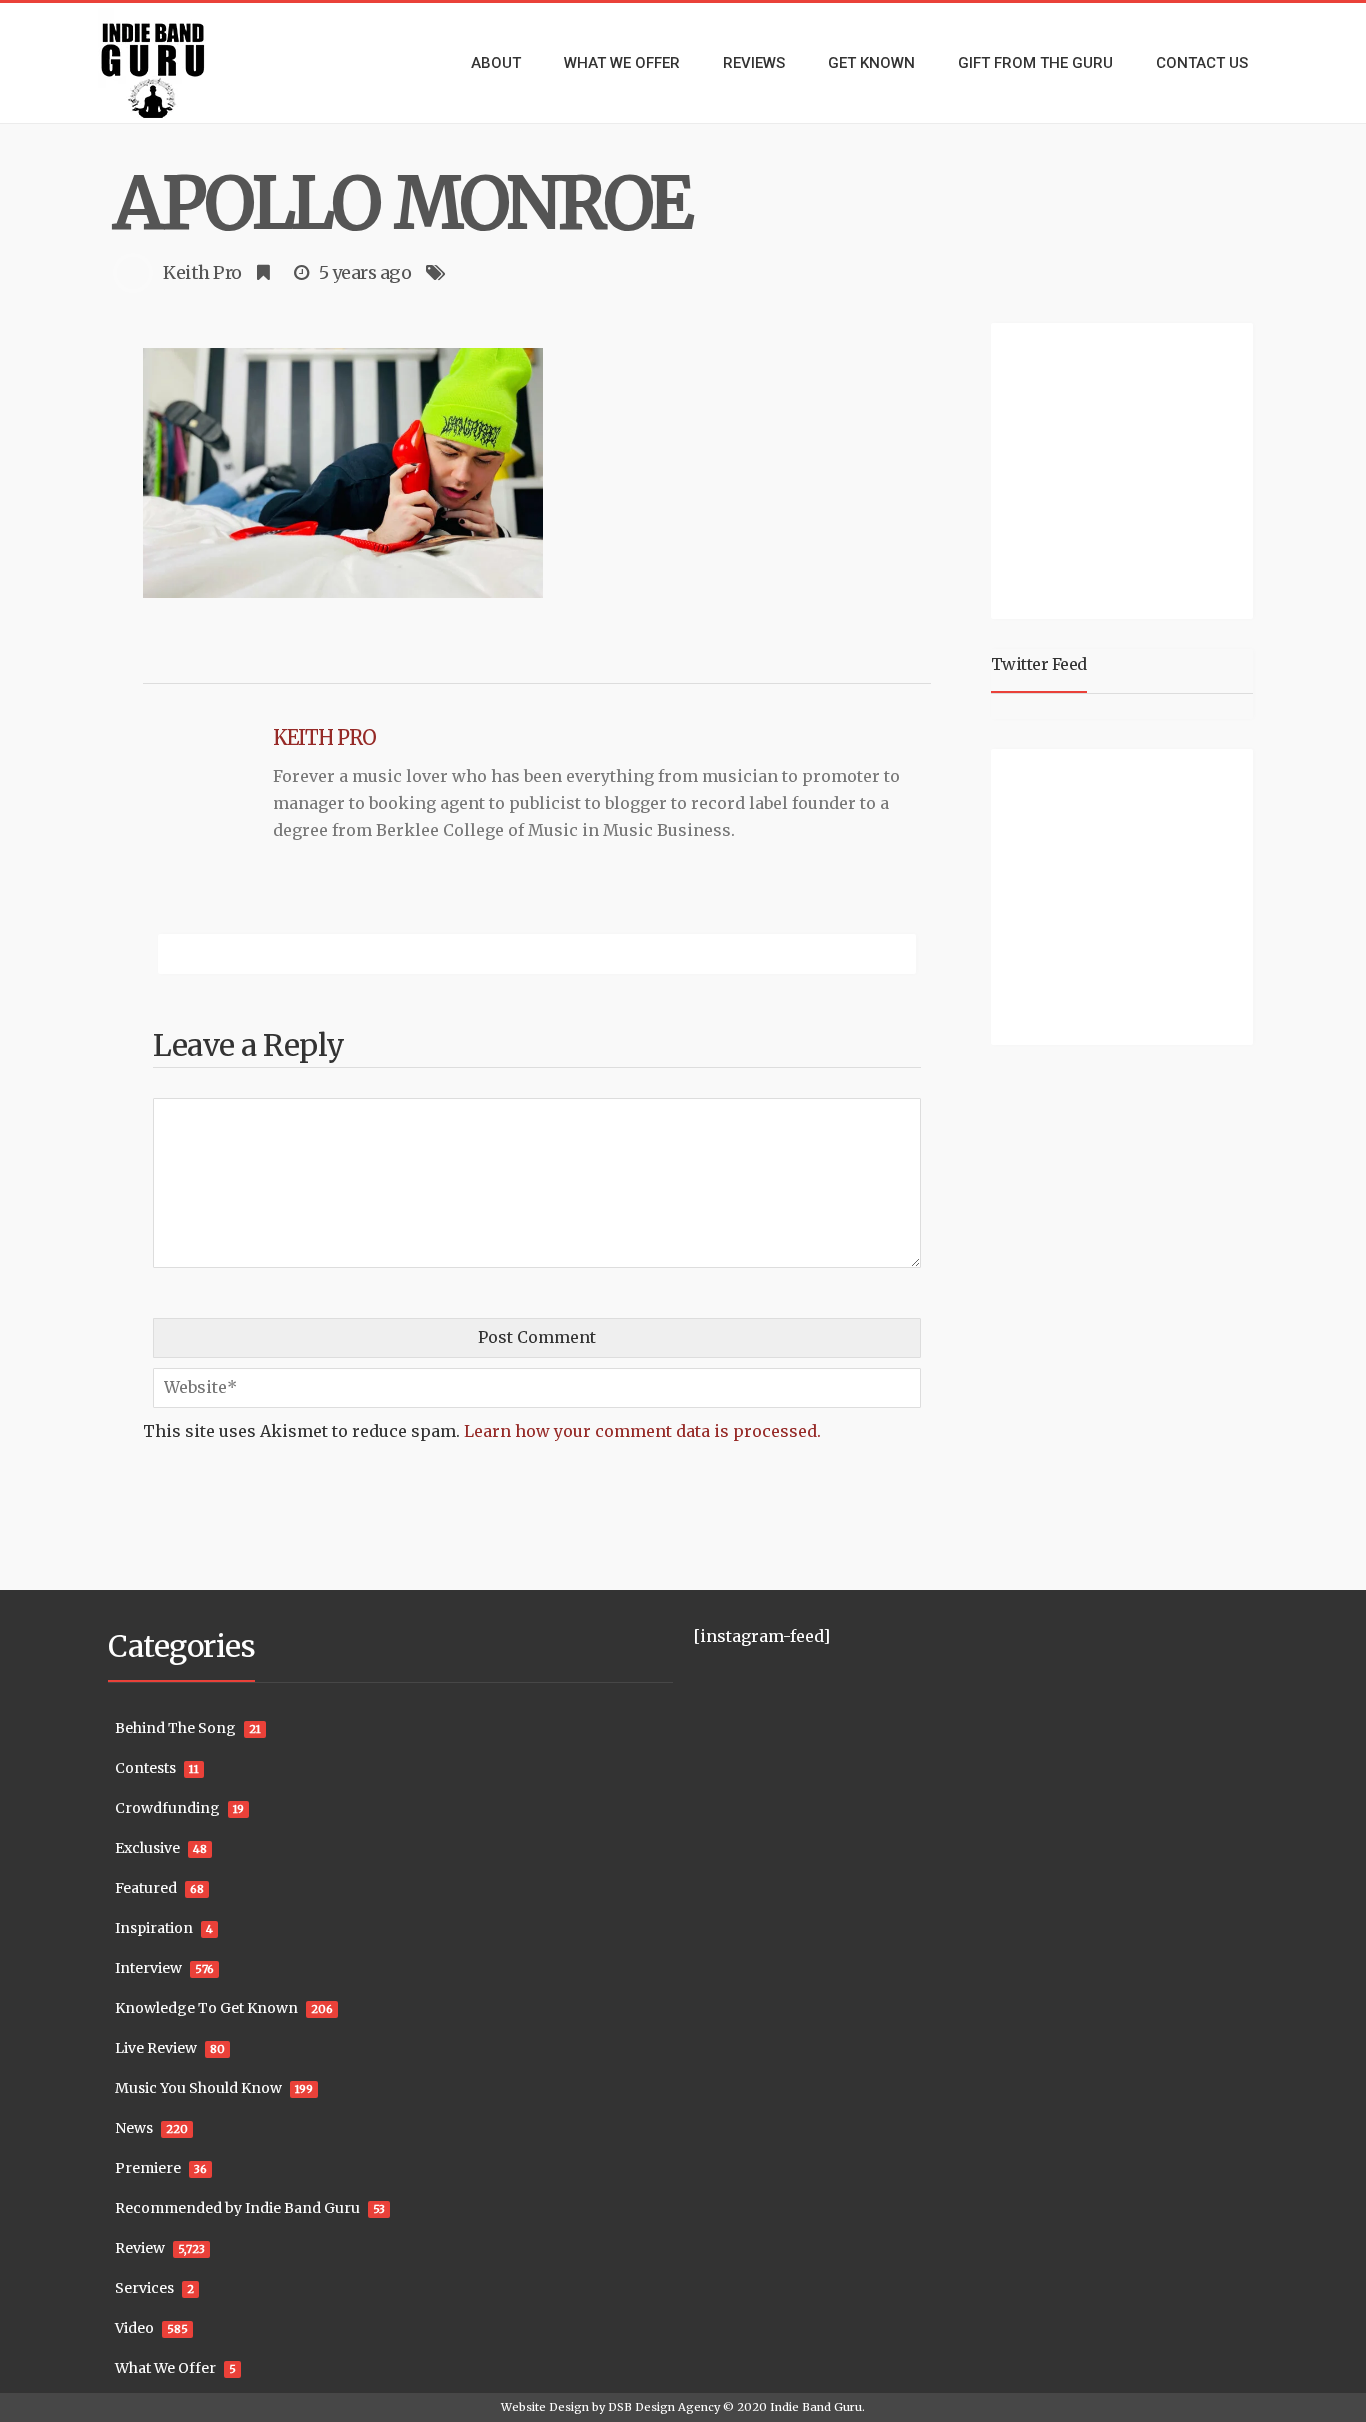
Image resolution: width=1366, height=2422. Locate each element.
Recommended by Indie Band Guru (237, 2208)
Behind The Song (175, 1728)
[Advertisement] (1126, 468)
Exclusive (147, 1848)
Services (144, 2288)
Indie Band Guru (816, 2407)
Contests (145, 1768)
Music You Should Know (198, 2088)
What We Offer (165, 2368)
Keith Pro (202, 272)
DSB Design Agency (664, 2407)
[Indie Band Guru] (183, 63)
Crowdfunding (167, 1808)
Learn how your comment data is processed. (642, 1431)
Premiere (148, 2168)
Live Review (156, 2048)
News (134, 2128)
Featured (146, 1888)
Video (134, 2328)
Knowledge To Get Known (206, 2008)
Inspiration (154, 1928)
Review (140, 2248)
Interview (148, 1968)
